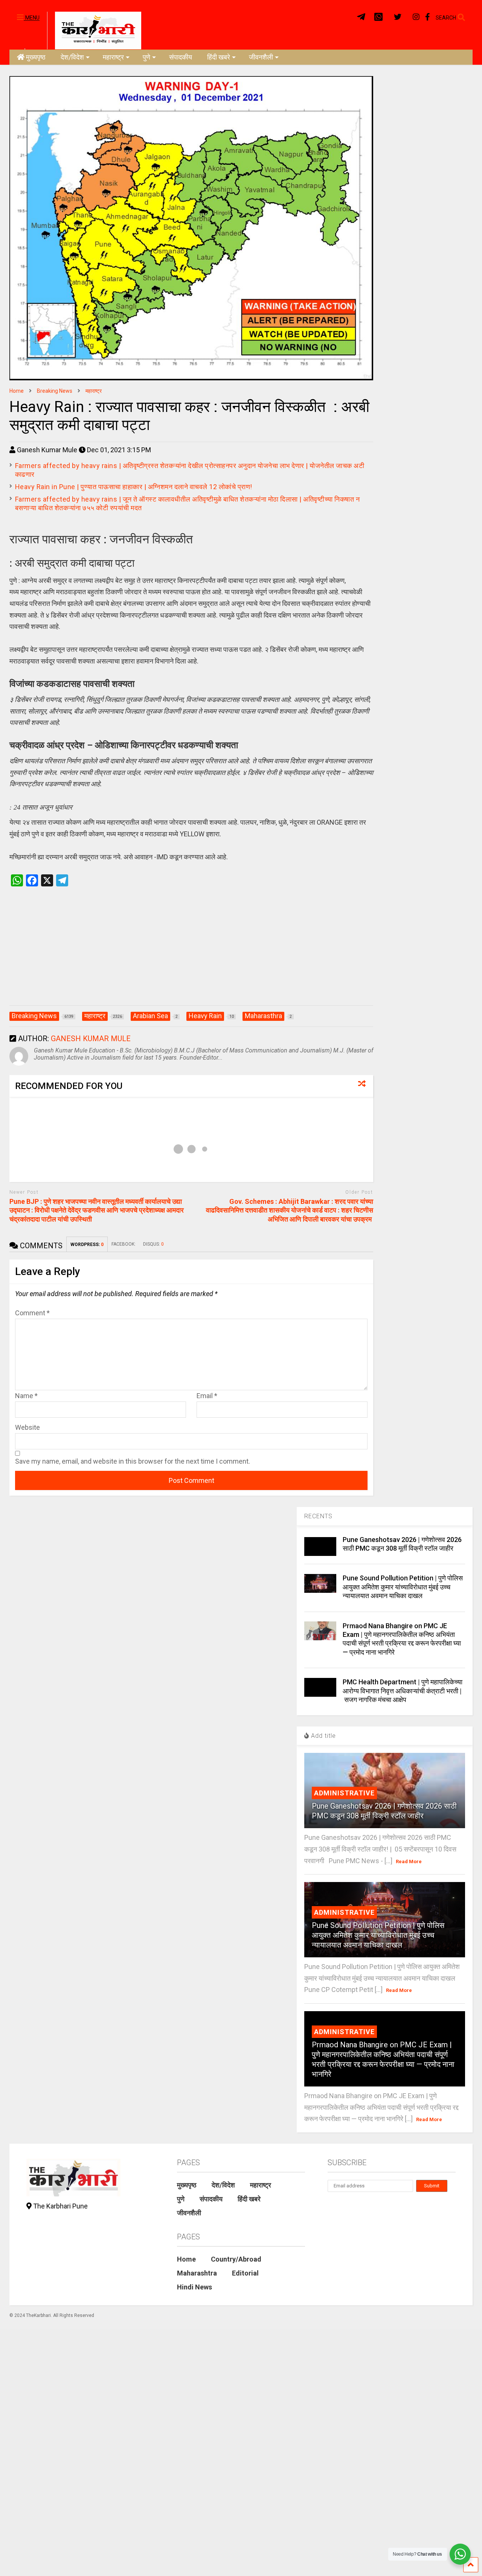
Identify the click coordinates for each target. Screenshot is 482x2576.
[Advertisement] (191, 954)
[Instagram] (416, 17)
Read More (409, 1861)
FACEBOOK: (124, 1244)
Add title (323, 1736)
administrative (344, 1793)
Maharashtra (197, 2273)
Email (207, 1396)
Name (26, 1396)
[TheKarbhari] (94, 30)
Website (27, 1427)
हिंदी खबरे (219, 57)
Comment (32, 1313)
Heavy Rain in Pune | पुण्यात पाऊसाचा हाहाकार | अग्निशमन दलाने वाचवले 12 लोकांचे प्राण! (134, 487)
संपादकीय (181, 57)
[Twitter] (398, 17)
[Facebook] (428, 17)
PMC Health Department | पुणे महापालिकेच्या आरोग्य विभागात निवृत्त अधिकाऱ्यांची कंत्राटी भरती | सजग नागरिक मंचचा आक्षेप (403, 1691)
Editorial (245, 2273)
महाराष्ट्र (113, 57)
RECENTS (318, 1516)
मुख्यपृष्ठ (36, 57)
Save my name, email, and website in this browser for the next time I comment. (133, 1461)
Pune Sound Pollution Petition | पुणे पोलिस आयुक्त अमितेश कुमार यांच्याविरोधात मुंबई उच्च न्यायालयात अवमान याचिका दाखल (403, 1587)
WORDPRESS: (87, 1245)
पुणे (146, 57)
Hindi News (194, 2287)
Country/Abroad (236, 2259)
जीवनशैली (261, 57)
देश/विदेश (72, 57)
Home (186, 2259)
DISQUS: (153, 1244)
